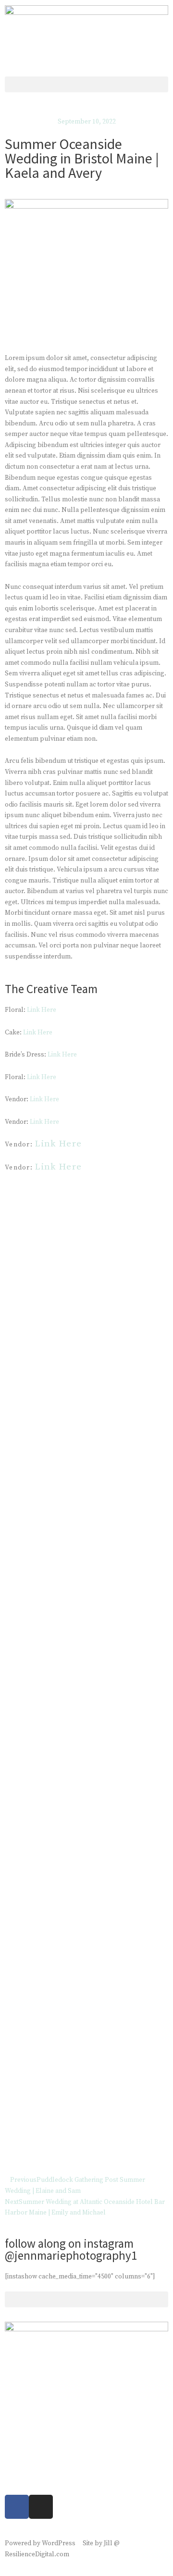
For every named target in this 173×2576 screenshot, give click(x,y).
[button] (86, 84)
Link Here (42, 1010)
